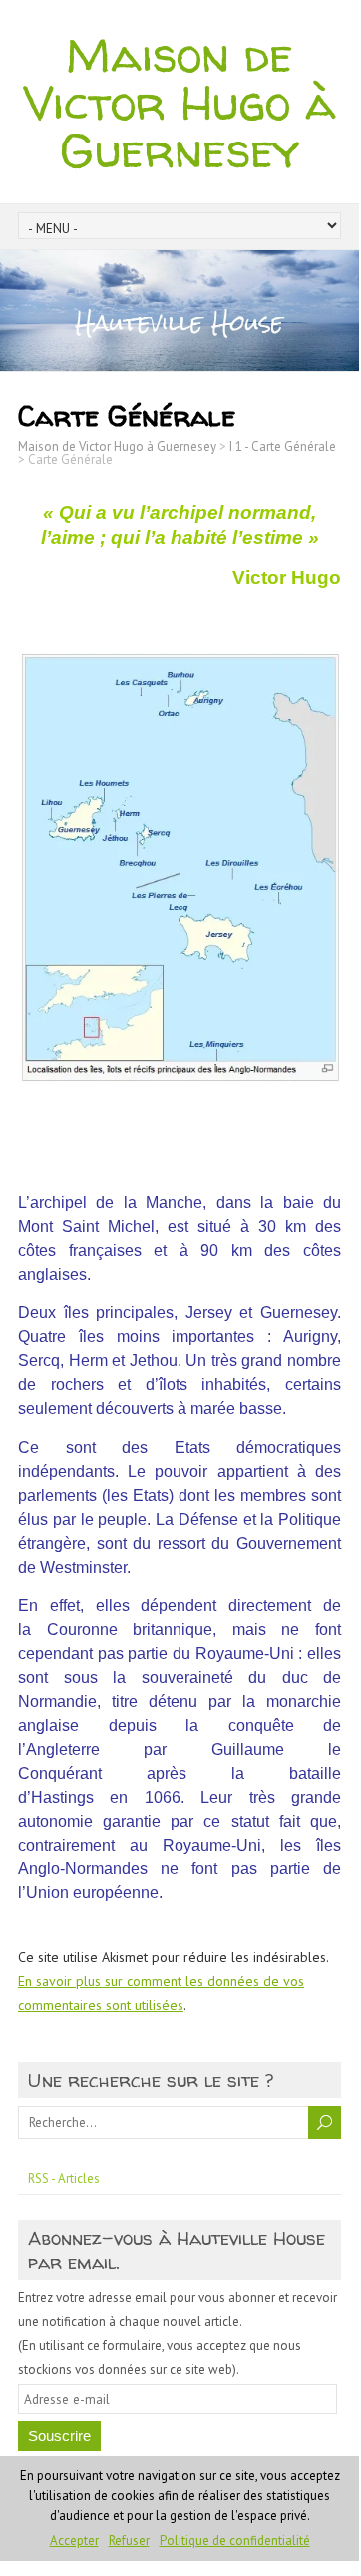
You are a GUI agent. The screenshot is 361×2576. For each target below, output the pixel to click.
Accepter (74, 2541)
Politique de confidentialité (235, 2541)
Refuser (129, 2541)
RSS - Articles (64, 2179)
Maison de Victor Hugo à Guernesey (180, 102)
